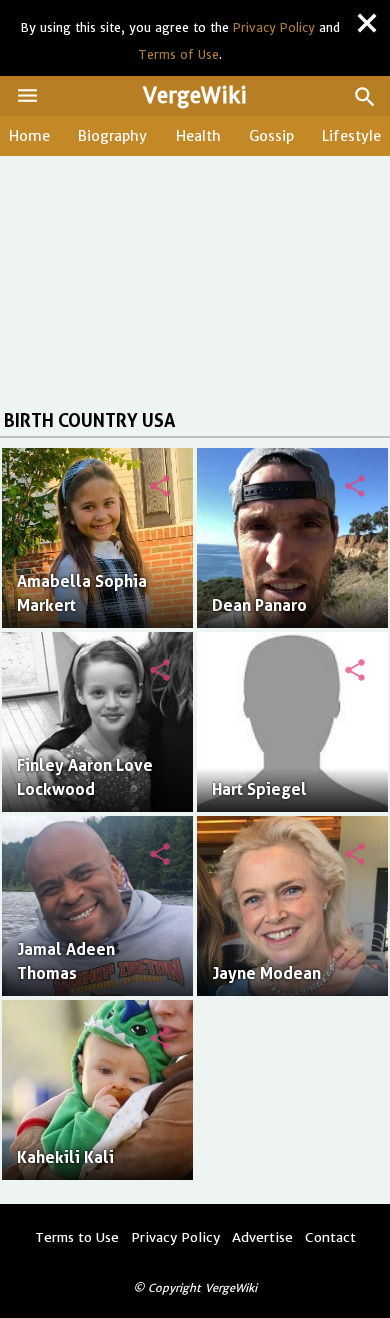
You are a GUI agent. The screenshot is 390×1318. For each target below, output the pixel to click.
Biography (112, 136)
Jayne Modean (266, 973)
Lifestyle (351, 136)
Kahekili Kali (65, 1157)
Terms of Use (178, 54)
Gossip (271, 136)
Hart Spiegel (259, 789)
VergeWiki (195, 95)
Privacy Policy (274, 27)
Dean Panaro (259, 605)
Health (198, 136)
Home (29, 136)
